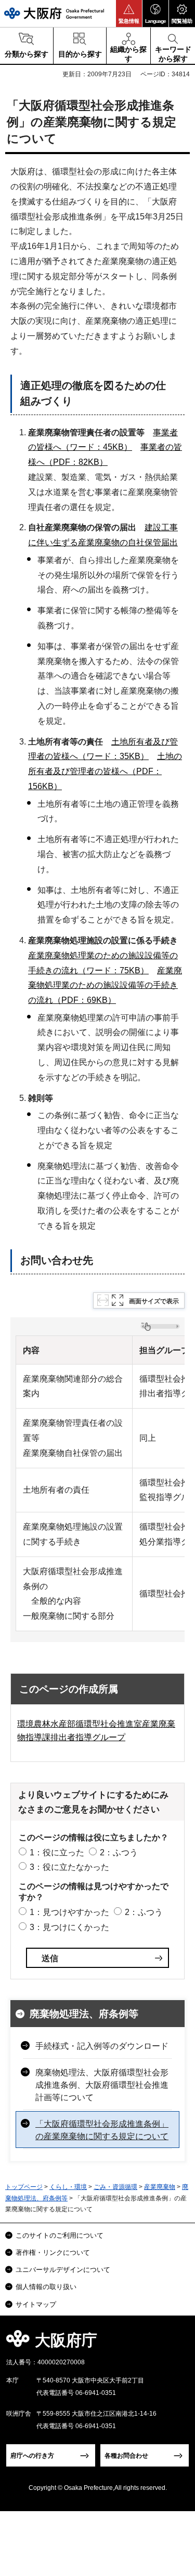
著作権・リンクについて (53, 2253)
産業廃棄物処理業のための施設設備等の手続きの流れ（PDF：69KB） (105, 986)
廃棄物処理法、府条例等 (84, 2014)
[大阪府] (54, 13)
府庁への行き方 (32, 2456)
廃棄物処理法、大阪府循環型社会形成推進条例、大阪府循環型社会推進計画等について (102, 2085)
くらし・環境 (68, 2187)
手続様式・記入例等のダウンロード (102, 2046)
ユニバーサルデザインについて (63, 2270)
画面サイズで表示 (154, 1301)
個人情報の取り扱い (46, 2287)
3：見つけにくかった (69, 1927)
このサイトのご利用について (60, 2235)
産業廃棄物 (160, 2187)
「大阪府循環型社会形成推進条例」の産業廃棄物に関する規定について (102, 2130)
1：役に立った (57, 1852)
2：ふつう (119, 1852)
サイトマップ (36, 2304)
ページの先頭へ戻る (175, 2343)
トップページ (24, 2187)
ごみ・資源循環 (115, 2187)
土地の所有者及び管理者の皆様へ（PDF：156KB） (105, 771)
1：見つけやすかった (69, 1912)
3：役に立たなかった (69, 1867)
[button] (129, 13)
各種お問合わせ (126, 2456)
